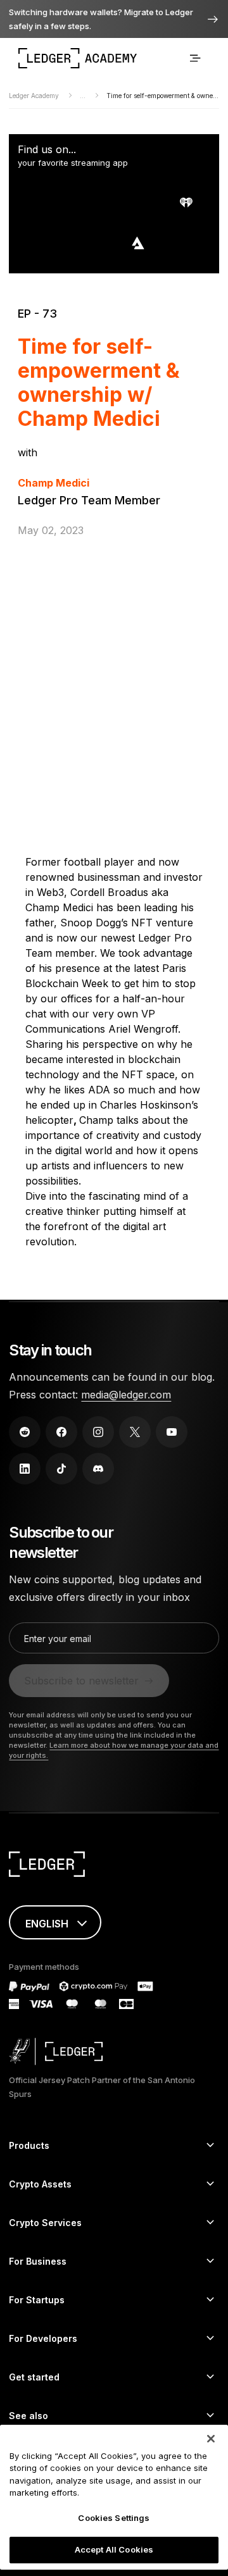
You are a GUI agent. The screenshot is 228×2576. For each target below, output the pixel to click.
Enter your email (58, 1639)
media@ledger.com (126, 1395)
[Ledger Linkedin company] (25, 1469)
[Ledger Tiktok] (61, 1469)
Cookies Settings (114, 2518)
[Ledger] (114, 1866)
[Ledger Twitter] (135, 1432)
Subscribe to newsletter (81, 1681)
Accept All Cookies (114, 2549)
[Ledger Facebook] (61, 1432)
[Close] (211, 2439)
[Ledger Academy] (78, 58)
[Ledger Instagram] (98, 1432)
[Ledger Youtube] (172, 1432)
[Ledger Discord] (98, 1469)
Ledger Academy (35, 96)
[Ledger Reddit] (25, 1432)
